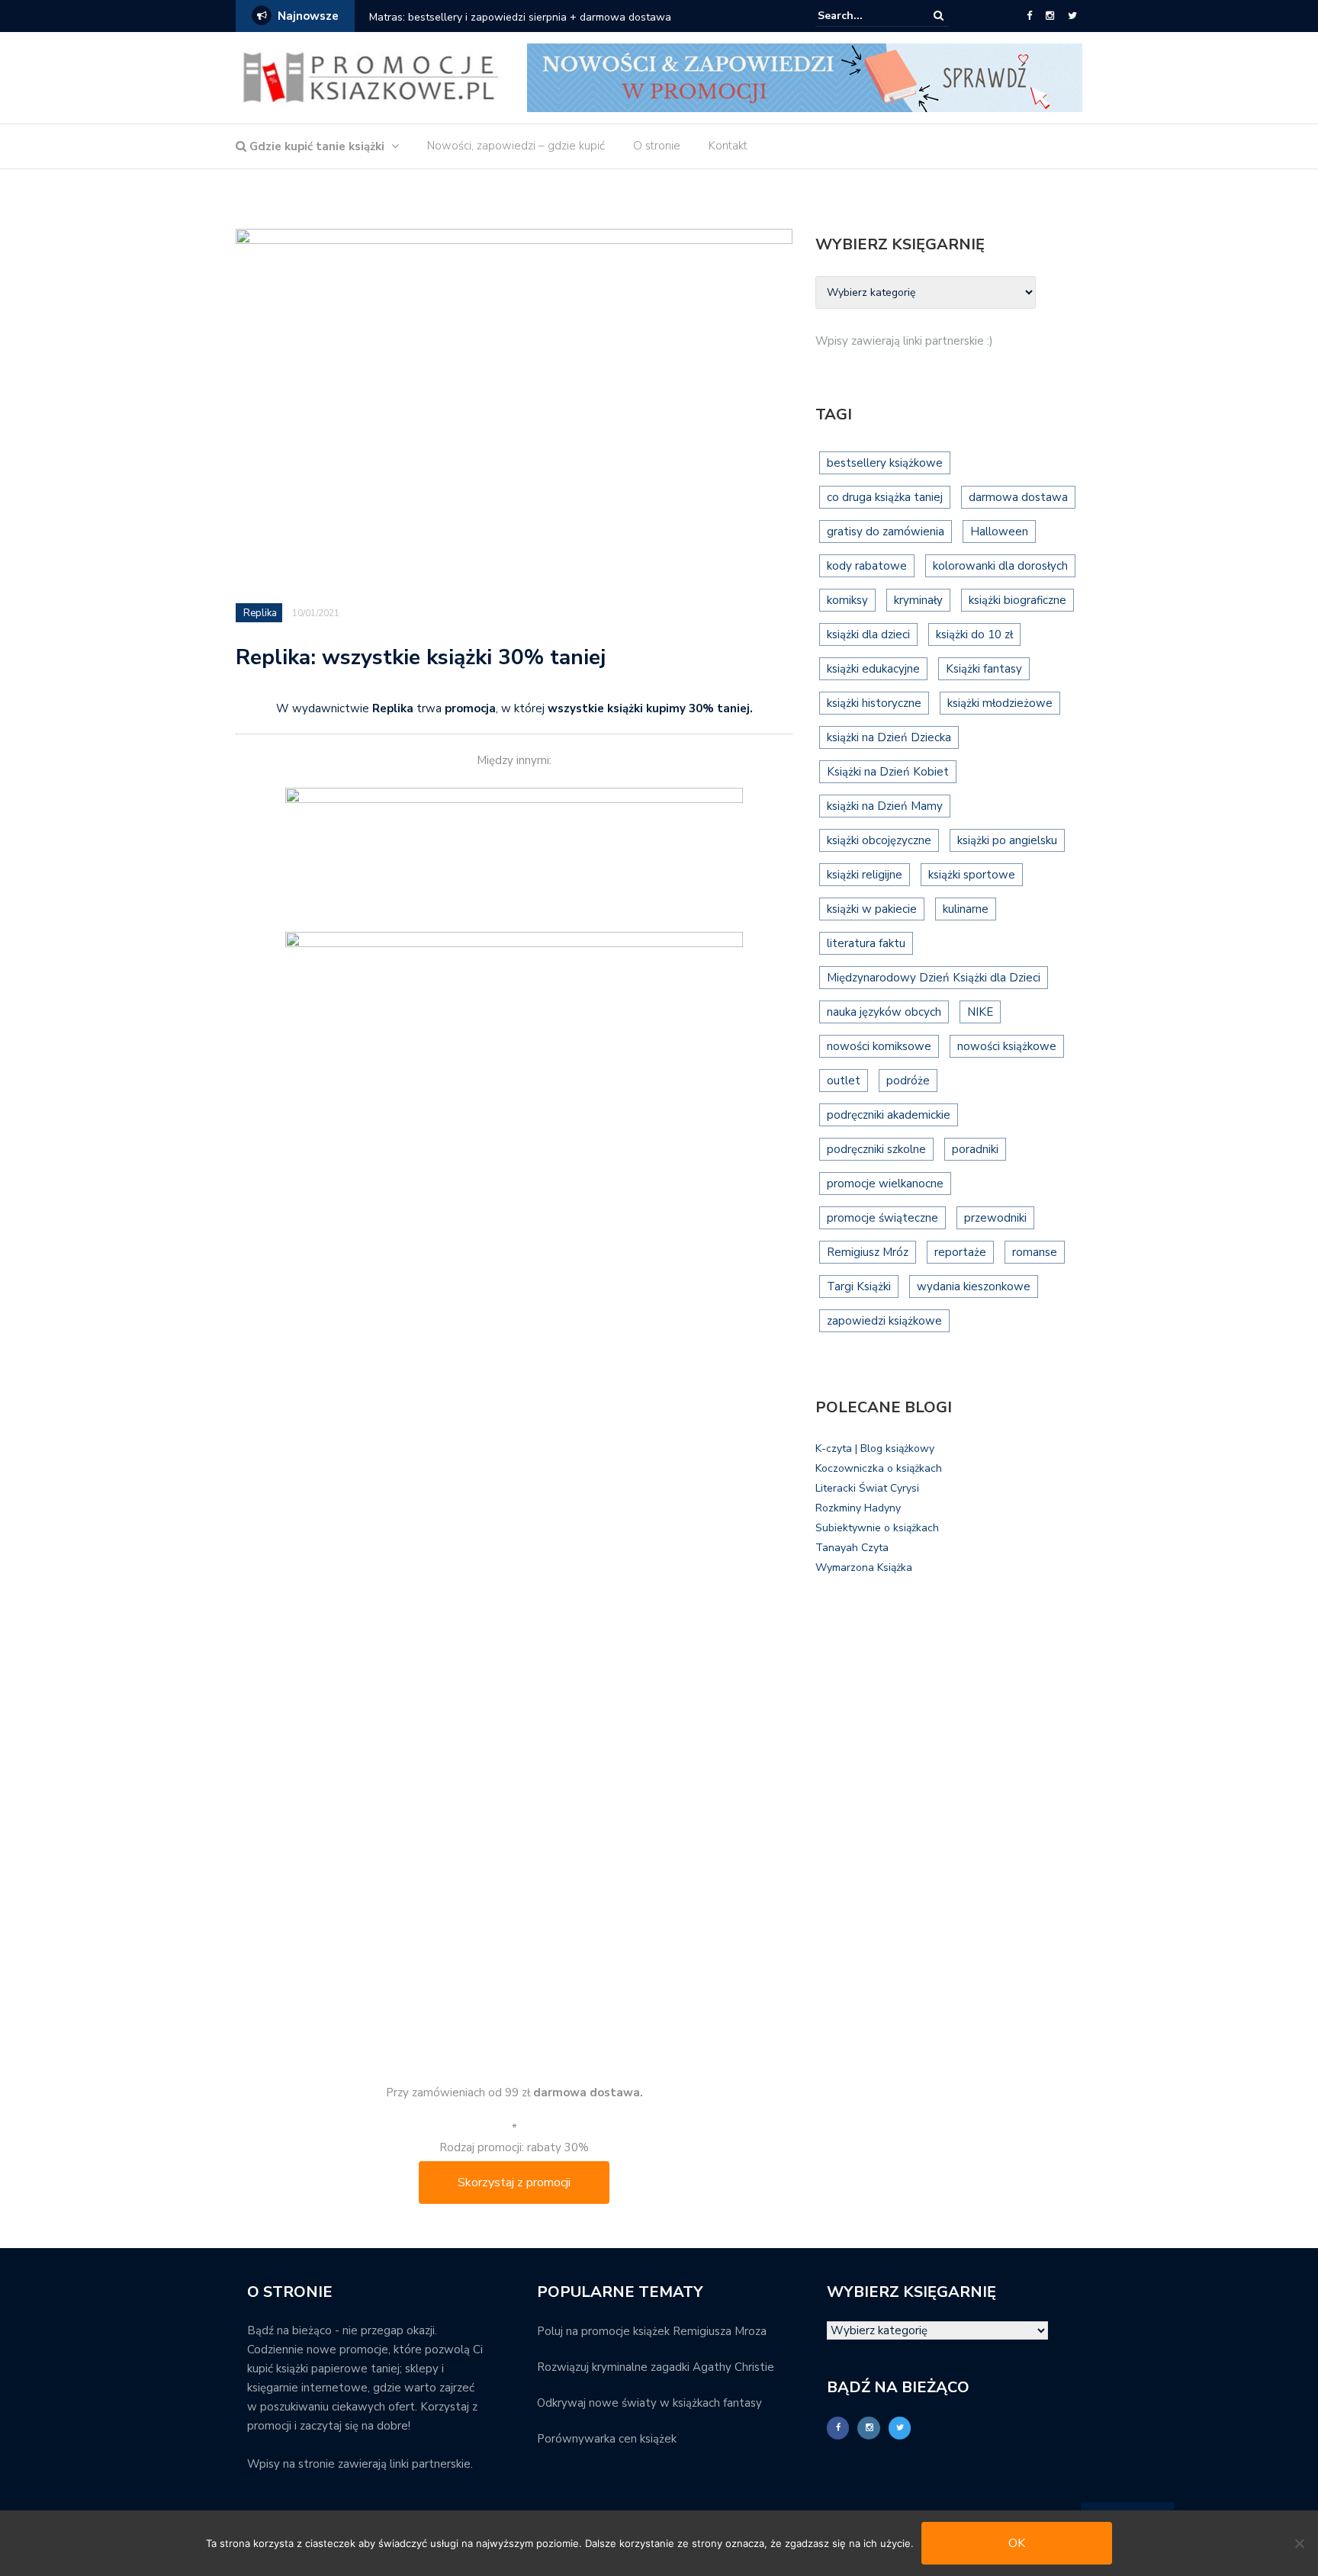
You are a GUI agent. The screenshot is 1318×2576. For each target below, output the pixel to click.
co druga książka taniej (885, 497)
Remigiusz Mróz (868, 1252)
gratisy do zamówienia (886, 532)
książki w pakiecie (872, 909)
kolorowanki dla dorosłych (1000, 566)
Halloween (999, 532)
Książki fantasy (984, 669)
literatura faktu (866, 943)
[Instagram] (1050, 16)
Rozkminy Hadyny (858, 1508)
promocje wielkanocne (885, 1184)
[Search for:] (864, 16)
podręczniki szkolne (876, 1149)
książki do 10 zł (974, 634)
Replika (260, 613)
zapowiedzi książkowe (884, 1321)
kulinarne (966, 909)
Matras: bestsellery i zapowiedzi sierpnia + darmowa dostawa (520, 17)
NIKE (980, 1012)
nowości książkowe (1007, 1046)
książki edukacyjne (873, 669)
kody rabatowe (867, 566)
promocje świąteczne (882, 1218)
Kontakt (728, 146)
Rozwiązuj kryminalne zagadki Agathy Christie (656, 2367)
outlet (844, 1081)
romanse (1035, 1252)
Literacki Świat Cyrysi (867, 1488)
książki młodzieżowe (1000, 703)
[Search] (939, 16)
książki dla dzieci (868, 634)
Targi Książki (859, 1286)
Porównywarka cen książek (607, 2439)
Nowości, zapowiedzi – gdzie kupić (516, 146)
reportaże (960, 1252)
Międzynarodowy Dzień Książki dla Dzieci (934, 978)
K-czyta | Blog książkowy (875, 1449)
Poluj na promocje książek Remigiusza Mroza (652, 2331)
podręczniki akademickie (889, 1115)
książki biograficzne (1017, 600)
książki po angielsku (1007, 840)
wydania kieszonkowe (974, 1286)
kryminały (918, 600)
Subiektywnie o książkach (877, 1528)
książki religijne (865, 875)
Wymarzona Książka (864, 1567)
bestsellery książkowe (885, 463)
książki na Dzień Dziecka (889, 737)
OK (1017, 2543)
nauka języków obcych (884, 1012)
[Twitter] (1072, 16)
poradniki (975, 1149)
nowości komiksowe (879, 1046)
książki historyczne (874, 703)
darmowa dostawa (1018, 497)
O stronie (657, 146)
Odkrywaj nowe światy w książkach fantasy (649, 2403)
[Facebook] (1029, 16)
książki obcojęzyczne (879, 840)
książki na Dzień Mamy (885, 806)
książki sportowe (972, 875)
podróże (908, 1081)
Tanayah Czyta (852, 1548)
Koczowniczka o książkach (879, 1468)
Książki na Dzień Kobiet (888, 772)
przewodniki (995, 1218)
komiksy (847, 600)
